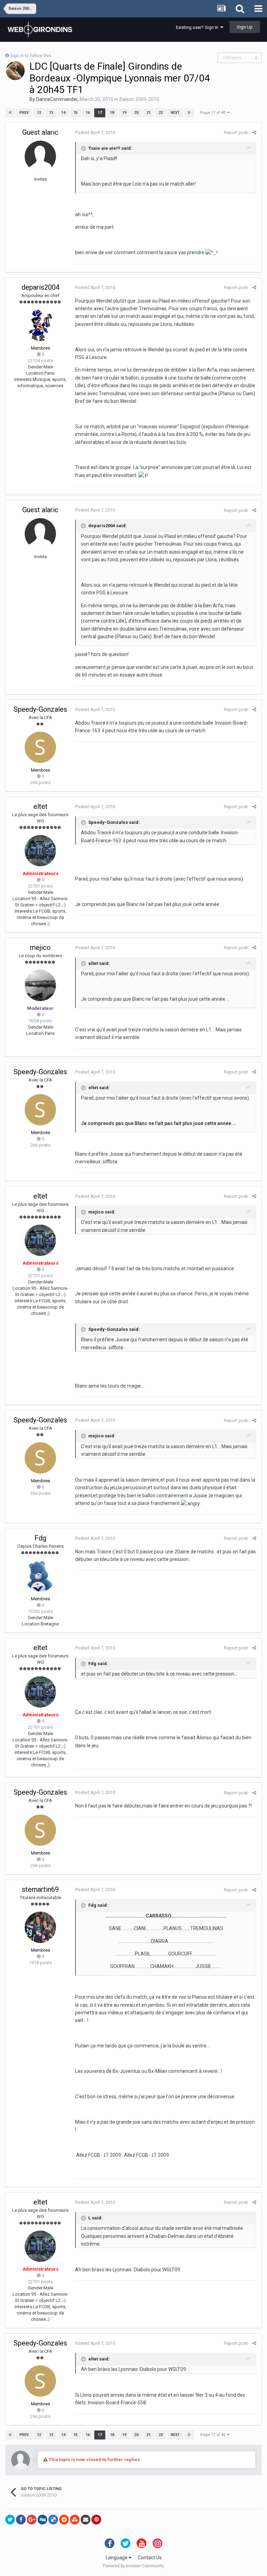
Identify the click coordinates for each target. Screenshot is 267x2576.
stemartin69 (40, 1889)
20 (136, 113)
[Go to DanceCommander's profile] (15, 71)
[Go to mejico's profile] (40, 985)
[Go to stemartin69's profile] (40, 1927)
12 (39, 113)
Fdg (40, 1538)
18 (112, 113)
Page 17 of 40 (214, 113)
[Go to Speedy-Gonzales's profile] (40, 747)
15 (75, 113)
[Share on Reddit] (64, 2520)
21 (148, 113)
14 (63, 113)
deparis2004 (41, 287)
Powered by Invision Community (133, 2566)
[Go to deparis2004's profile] (40, 325)
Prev (24, 113)
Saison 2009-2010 (139, 99)
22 (161, 113)
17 (100, 113)
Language (117, 2558)
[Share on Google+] (32, 2520)
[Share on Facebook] (21, 2520)
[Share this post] (254, 132)
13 (51, 113)
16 (88, 113)
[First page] (10, 113)
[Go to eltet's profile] (40, 851)
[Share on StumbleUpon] (75, 2520)
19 (124, 113)
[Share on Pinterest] (96, 2520)
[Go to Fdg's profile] (40, 1576)
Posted (95, 132)
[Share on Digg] (42, 2520)
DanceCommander (57, 99)
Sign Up (245, 27)
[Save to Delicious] (53, 2520)
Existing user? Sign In (198, 27)
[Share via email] (86, 2520)
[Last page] (189, 113)
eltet (41, 806)
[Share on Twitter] (10, 2520)
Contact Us (150, 2558)
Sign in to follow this (31, 56)
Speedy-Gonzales (40, 709)
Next (175, 113)
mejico (40, 947)
